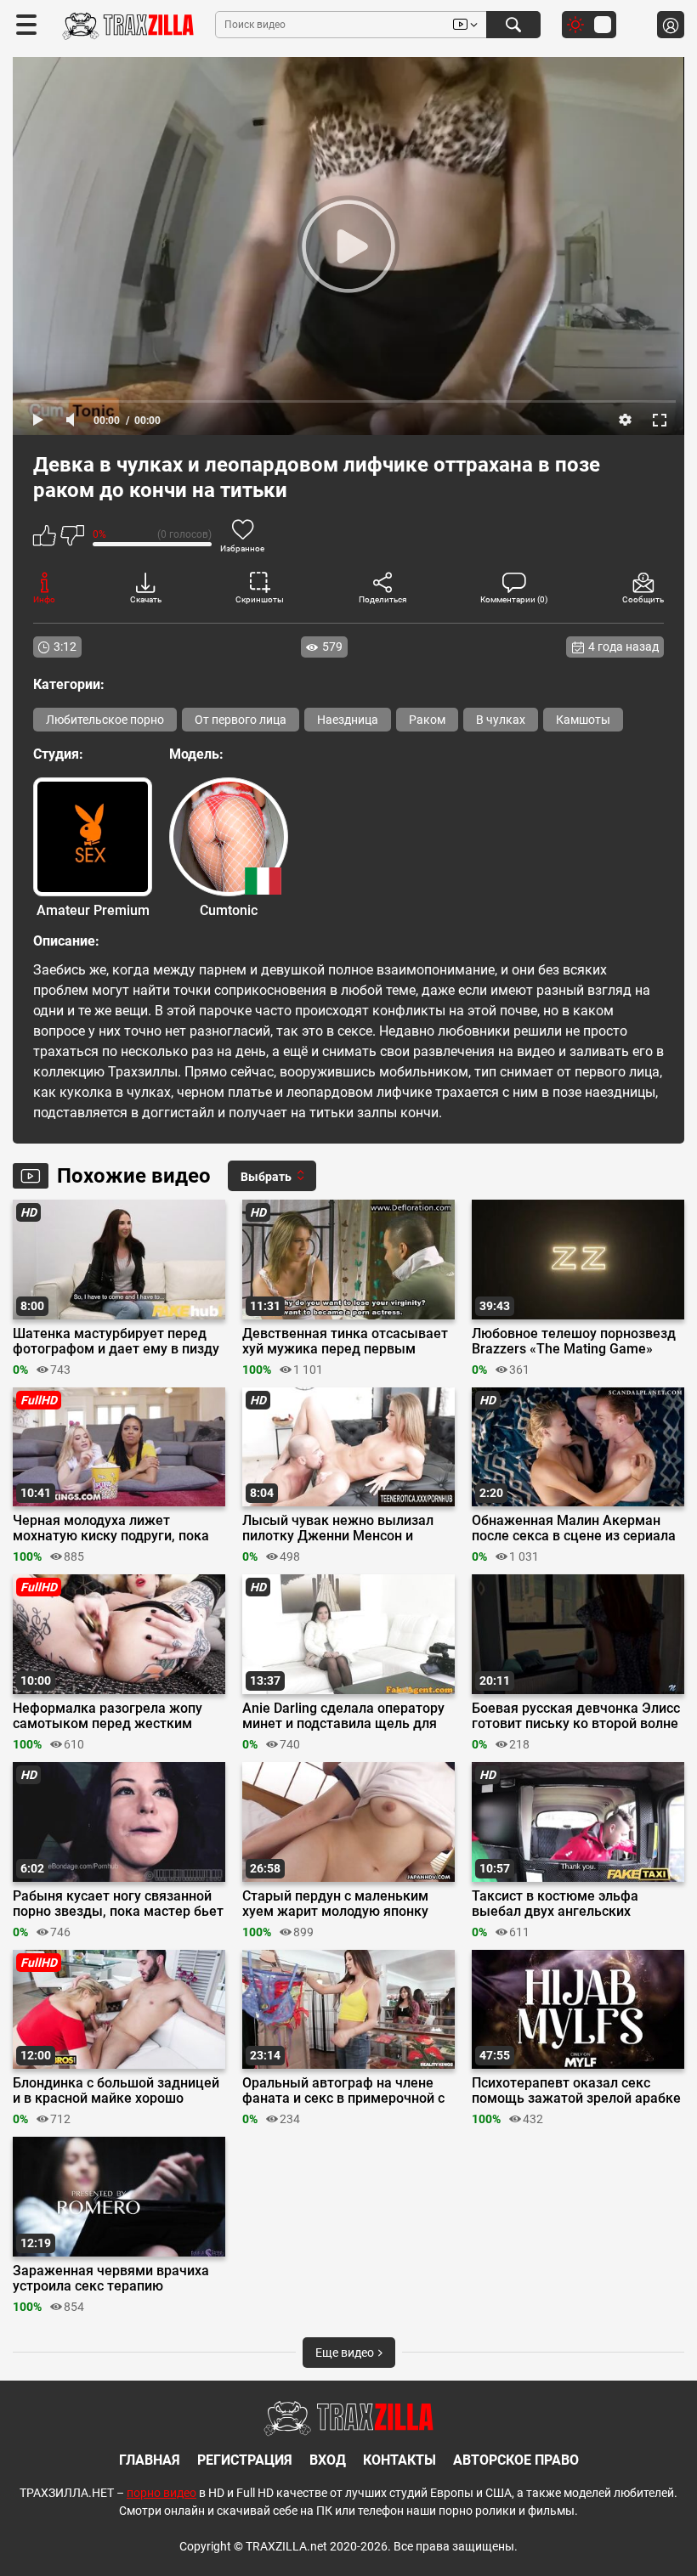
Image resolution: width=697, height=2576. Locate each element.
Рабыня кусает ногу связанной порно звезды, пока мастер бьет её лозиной (118, 1904)
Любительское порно (105, 720)
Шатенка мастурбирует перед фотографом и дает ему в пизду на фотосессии (116, 1342)
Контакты (399, 2460)
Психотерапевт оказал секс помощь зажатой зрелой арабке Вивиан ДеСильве (576, 2091)
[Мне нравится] (45, 538)
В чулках (501, 720)
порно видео (161, 2493)
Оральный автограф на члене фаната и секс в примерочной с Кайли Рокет (343, 2091)
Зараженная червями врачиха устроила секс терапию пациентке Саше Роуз (111, 2279)
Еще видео (346, 2353)
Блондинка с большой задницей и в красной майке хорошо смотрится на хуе (116, 2091)
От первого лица (241, 720)
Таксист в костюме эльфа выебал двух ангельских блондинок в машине (555, 1904)
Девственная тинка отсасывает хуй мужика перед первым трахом (345, 1342)
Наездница (348, 720)
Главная (150, 2460)
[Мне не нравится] (72, 538)
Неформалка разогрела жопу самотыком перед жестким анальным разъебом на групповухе (108, 1716)
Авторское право (516, 2460)
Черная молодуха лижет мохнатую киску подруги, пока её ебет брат (111, 1528)
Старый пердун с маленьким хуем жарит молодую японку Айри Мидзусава (335, 1904)
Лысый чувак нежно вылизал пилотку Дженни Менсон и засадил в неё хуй (338, 1528)
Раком (427, 720)
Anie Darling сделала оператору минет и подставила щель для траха (343, 1716)
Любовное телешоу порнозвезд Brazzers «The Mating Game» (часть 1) (574, 1342)
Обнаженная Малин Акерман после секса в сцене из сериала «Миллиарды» (574, 1528)
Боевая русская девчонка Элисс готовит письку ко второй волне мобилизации (576, 1716)
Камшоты (583, 720)
